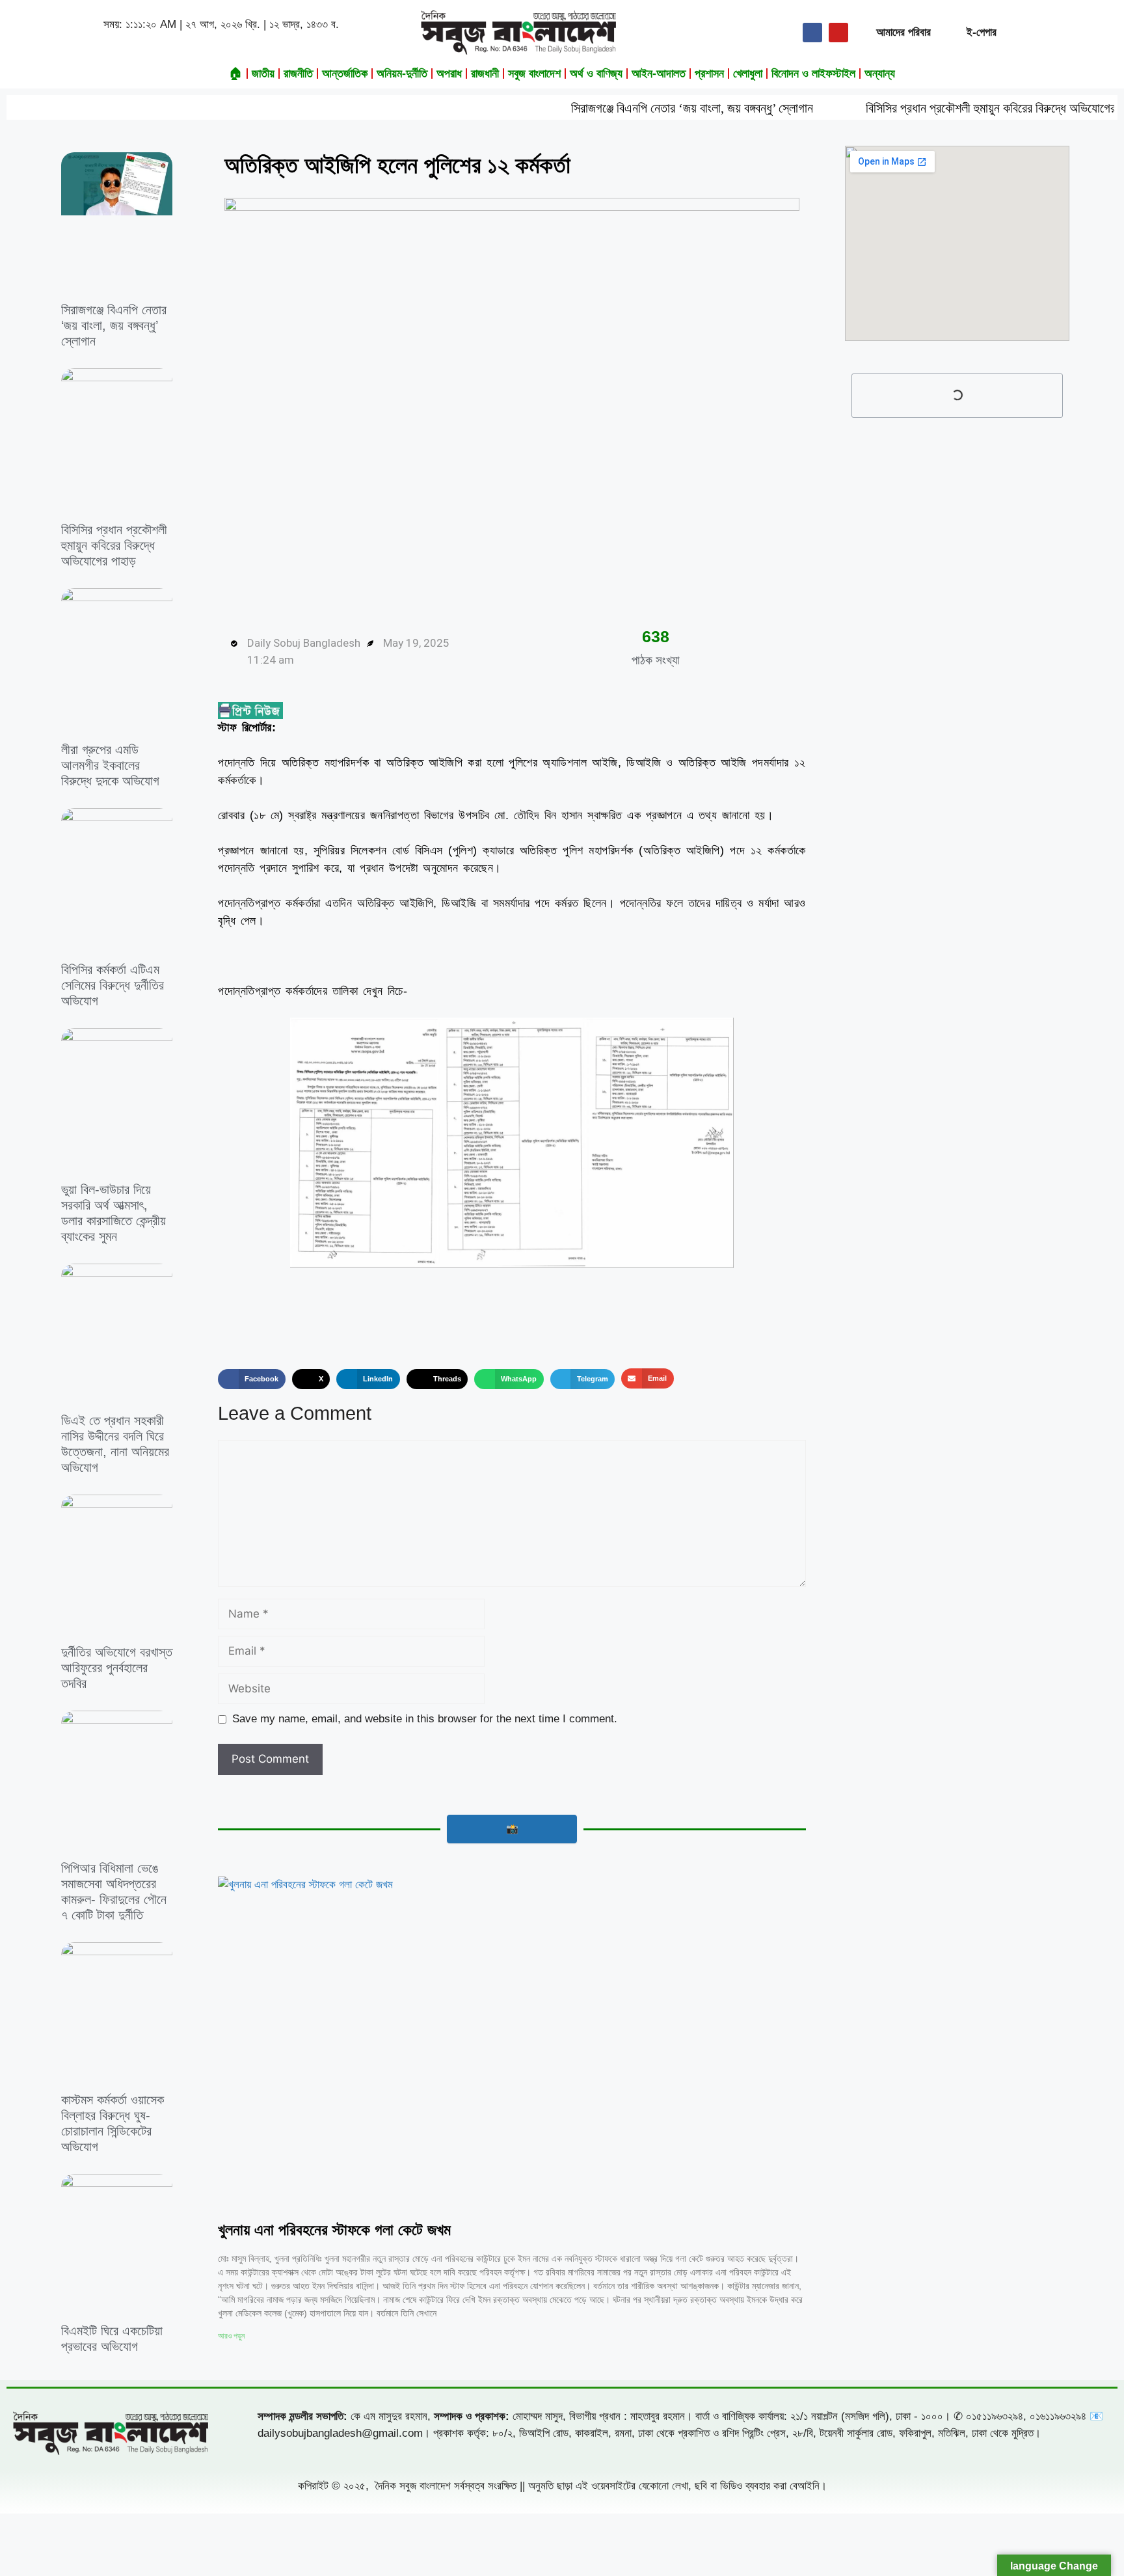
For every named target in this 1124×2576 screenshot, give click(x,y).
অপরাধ (449, 74)
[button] (251, 1379)
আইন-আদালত (659, 74)
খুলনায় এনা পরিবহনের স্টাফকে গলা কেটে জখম (334, 2230)
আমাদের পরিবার (903, 32)
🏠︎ (236, 74)
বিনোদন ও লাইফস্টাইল (813, 74)
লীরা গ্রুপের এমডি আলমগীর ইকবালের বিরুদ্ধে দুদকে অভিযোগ (110, 765)
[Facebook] (812, 33)
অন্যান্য (880, 74)
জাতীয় (263, 74)
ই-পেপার (982, 32)
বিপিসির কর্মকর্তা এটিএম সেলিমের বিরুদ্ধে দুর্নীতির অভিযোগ (113, 985)
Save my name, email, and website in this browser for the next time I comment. (425, 1719)
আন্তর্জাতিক (345, 74)
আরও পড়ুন (231, 2336)
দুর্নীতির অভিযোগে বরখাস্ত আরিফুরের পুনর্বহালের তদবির (117, 1668)
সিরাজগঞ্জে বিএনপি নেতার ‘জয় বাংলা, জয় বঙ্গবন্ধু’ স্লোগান (597, 108)
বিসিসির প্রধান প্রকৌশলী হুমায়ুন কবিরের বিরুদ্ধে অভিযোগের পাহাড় (910, 108)
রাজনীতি (298, 74)
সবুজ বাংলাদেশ (534, 74)
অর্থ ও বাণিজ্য (596, 74)
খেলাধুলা (748, 74)
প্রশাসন (709, 74)
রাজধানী (485, 74)
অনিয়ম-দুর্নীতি (402, 74)
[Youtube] (838, 33)
